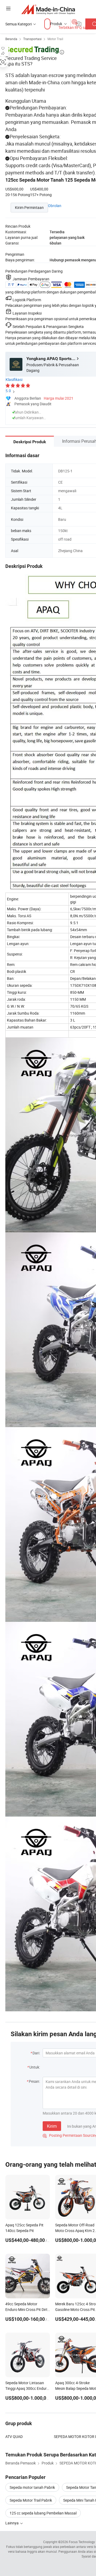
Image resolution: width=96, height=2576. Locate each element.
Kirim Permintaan (29, 207)
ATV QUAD (14, 2437)
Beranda (11, 39)
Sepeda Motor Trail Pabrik (31, 2500)
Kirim (52, 2126)
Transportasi (32, 39)
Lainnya (12, 2523)
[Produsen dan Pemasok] (48, 9)
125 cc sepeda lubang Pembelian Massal (43, 2513)
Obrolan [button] (55, 206)
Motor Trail (55, 39)
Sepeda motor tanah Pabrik (32, 2487)
